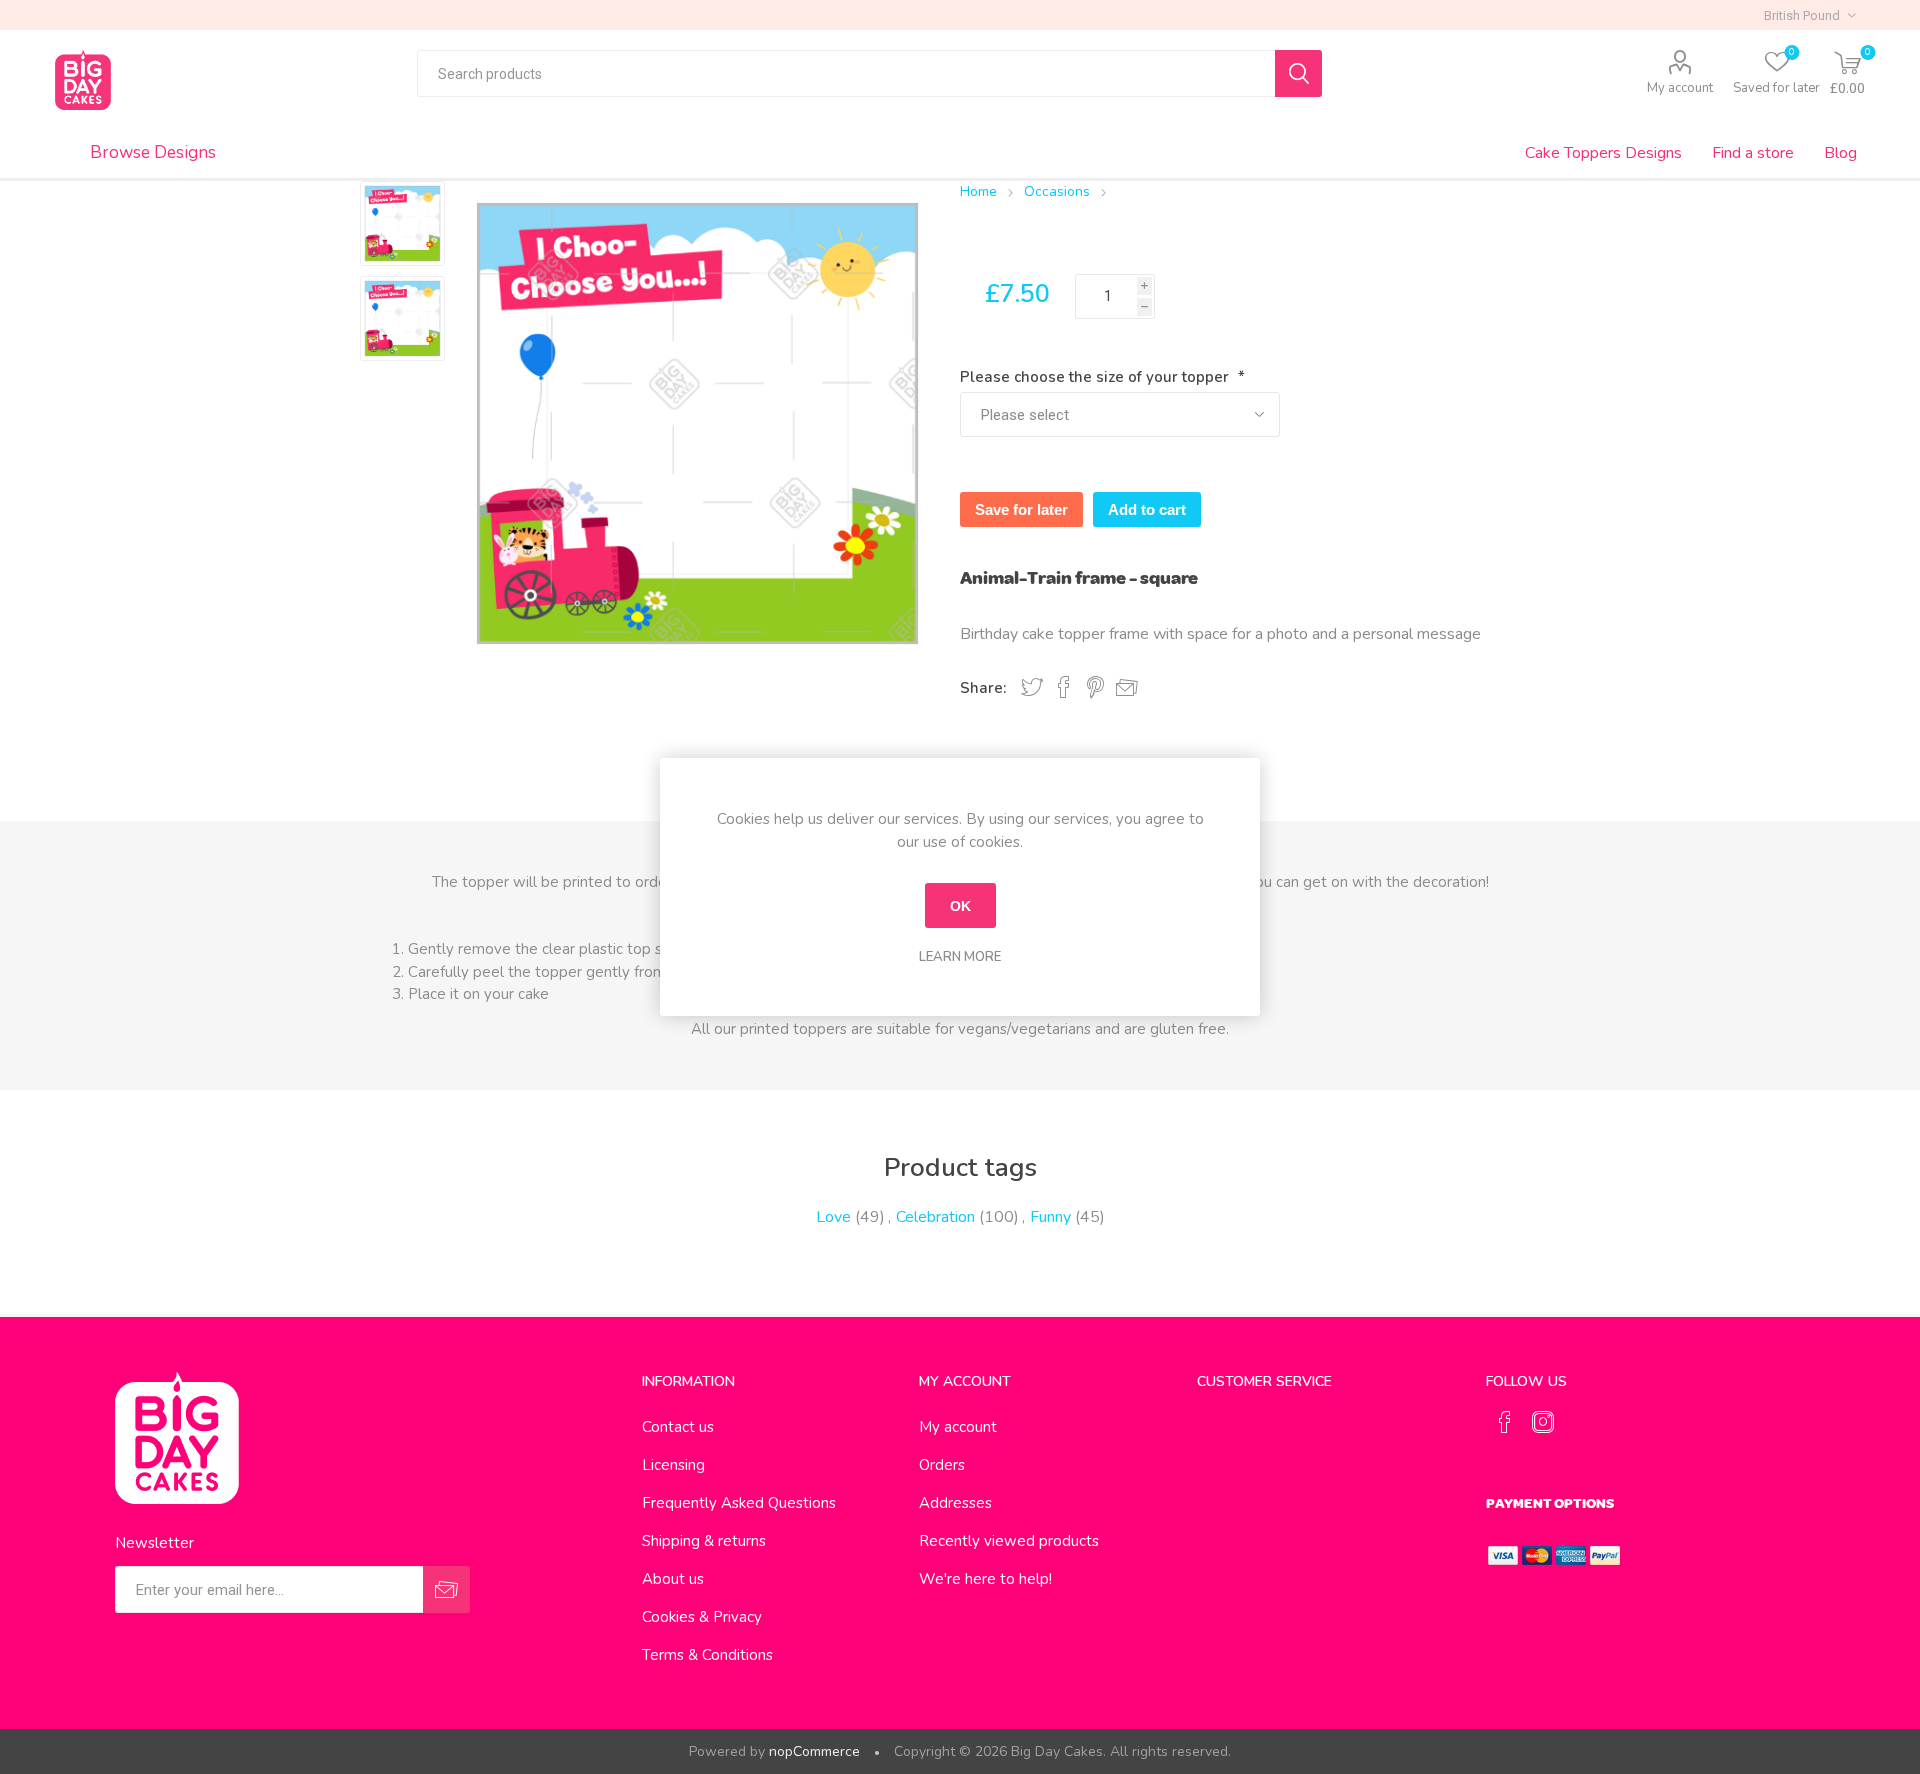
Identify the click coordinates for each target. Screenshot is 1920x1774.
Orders (942, 1465)
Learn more (960, 957)
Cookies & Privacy (702, 1617)
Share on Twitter (1032, 687)
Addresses (955, 1503)
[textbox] (846, 73)
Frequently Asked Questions (739, 1503)
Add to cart (1147, 509)
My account (1680, 88)
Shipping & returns (704, 1541)
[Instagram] (1543, 1422)
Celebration (935, 1217)
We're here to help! (985, 1579)
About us (673, 1579)
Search (1298, 73)
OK (960, 906)
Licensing (673, 1465)
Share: (983, 688)
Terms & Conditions (707, 1655)
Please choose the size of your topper (1096, 377)
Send (446, 1589)
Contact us (678, 1427)
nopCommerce (814, 1751)
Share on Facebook (1064, 687)
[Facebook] (1505, 1422)
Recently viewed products (1009, 1541)
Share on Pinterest (1095, 687)
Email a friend (1127, 688)
